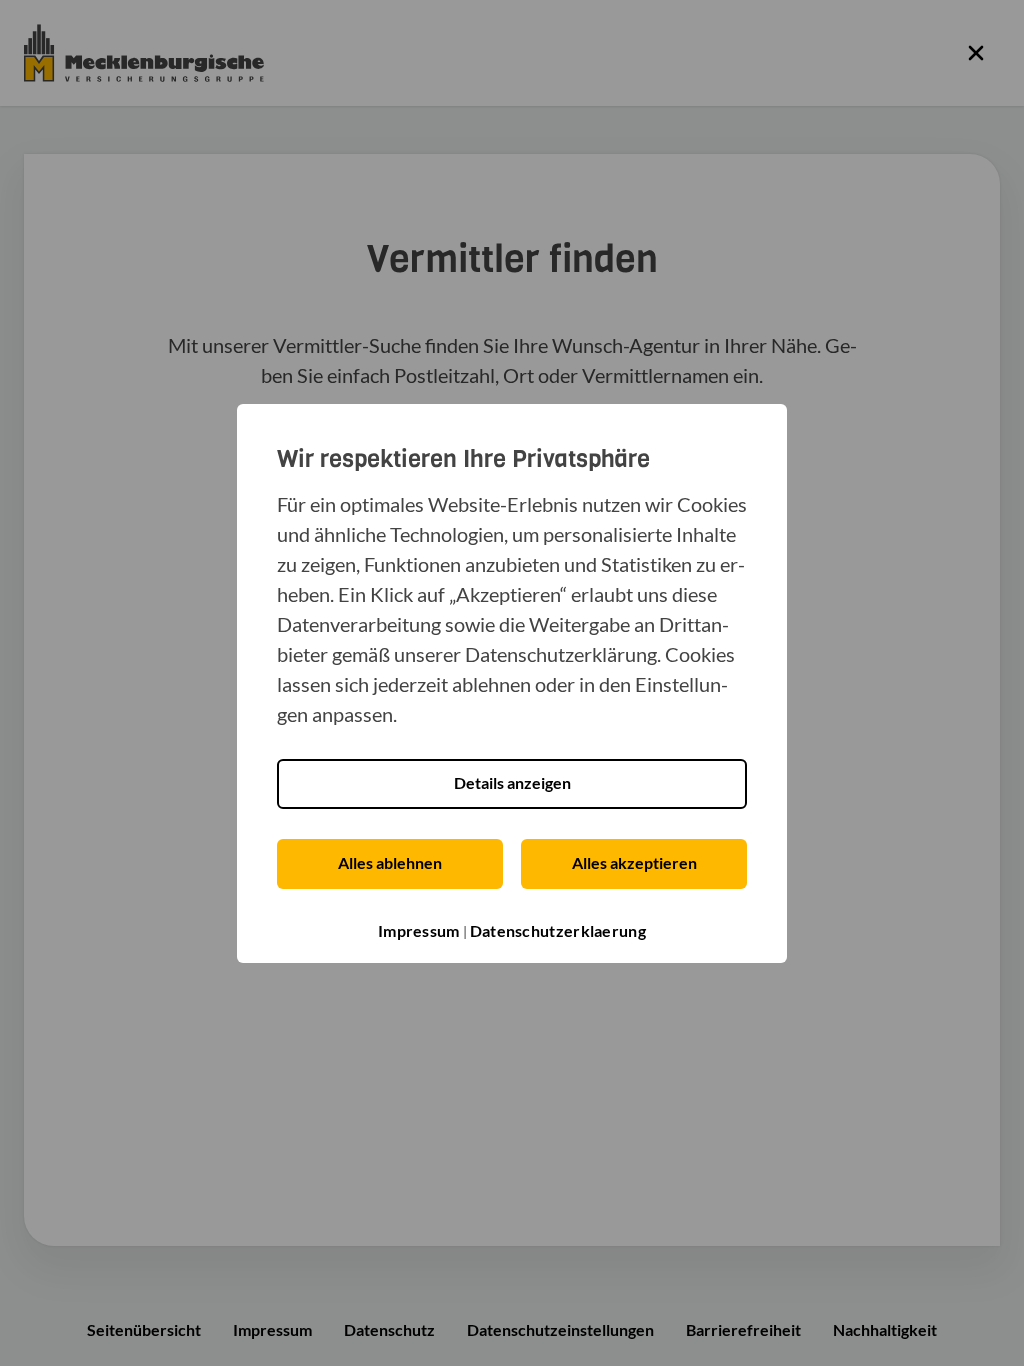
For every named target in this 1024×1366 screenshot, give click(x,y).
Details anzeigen (512, 782)
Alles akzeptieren (634, 862)
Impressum (419, 930)
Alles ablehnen (390, 862)
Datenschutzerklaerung (558, 930)
